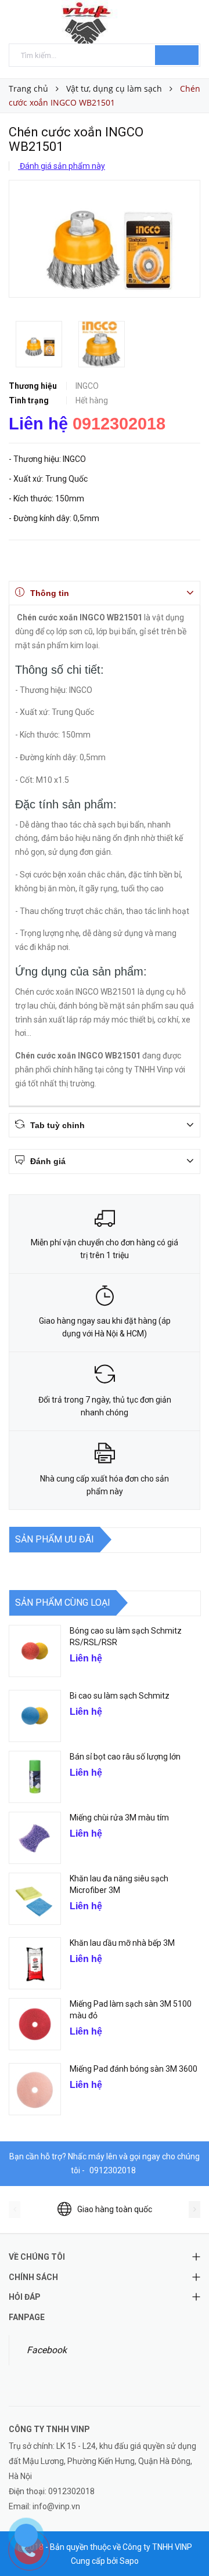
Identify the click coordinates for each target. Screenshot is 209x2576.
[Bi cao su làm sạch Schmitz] (35, 1716)
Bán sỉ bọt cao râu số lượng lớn (125, 1757)
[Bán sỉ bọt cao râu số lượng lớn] (35, 1777)
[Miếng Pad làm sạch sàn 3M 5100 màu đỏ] (35, 2024)
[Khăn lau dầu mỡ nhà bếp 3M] (35, 1963)
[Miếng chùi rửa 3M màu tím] (35, 1838)
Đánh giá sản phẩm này (62, 166)
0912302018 (119, 424)
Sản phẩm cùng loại (63, 1603)
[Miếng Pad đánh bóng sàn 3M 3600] (35, 2089)
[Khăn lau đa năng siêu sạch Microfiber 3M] (35, 1899)
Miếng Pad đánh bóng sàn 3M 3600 (134, 2069)
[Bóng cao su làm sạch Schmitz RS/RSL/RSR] (35, 1651)
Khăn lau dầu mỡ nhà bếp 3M (122, 1943)
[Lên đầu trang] (186, 2541)
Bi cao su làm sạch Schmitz (120, 1696)
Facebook (47, 2350)
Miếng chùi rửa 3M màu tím (119, 1818)
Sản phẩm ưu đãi (55, 1539)
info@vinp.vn (56, 2506)
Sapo (129, 2561)
